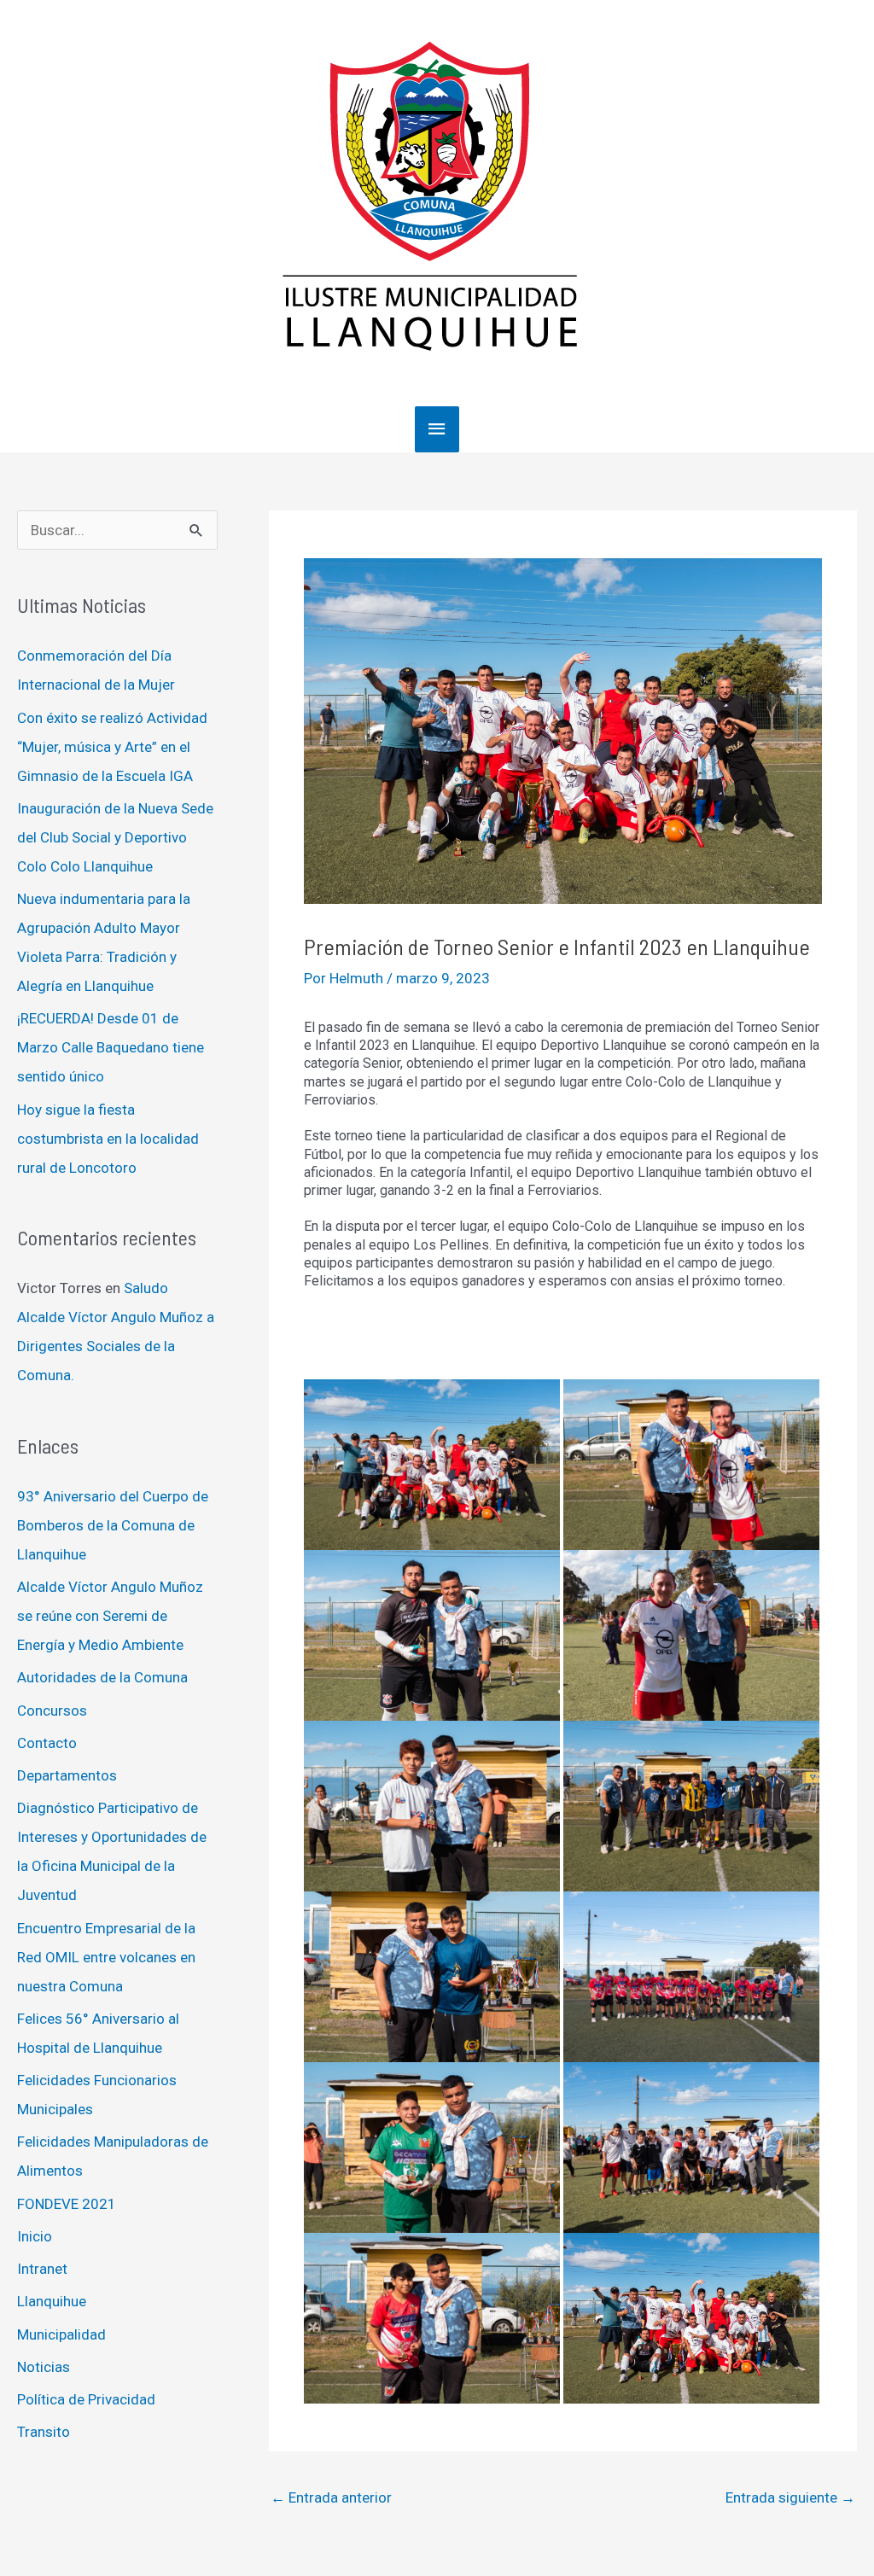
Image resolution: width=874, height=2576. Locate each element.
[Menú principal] (437, 429)
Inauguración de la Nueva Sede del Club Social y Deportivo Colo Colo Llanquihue (115, 837)
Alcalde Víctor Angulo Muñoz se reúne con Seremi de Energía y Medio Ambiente (110, 1616)
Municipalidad (61, 2334)
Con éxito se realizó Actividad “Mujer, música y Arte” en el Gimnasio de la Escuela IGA (112, 747)
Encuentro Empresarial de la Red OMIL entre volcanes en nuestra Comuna (106, 1957)
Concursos (52, 1711)
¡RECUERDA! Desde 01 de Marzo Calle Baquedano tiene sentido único (111, 1047)
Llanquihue (52, 2301)
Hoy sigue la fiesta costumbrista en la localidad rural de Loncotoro (108, 1139)
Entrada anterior (331, 2497)
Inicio (35, 2236)
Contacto (47, 1743)
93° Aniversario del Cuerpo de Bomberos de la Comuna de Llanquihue (113, 1525)
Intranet (42, 2269)
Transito (44, 2432)
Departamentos (67, 1775)
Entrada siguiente (790, 2497)
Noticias (44, 2367)
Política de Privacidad (86, 2399)
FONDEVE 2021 (67, 2204)
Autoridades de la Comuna (102, 1677)
